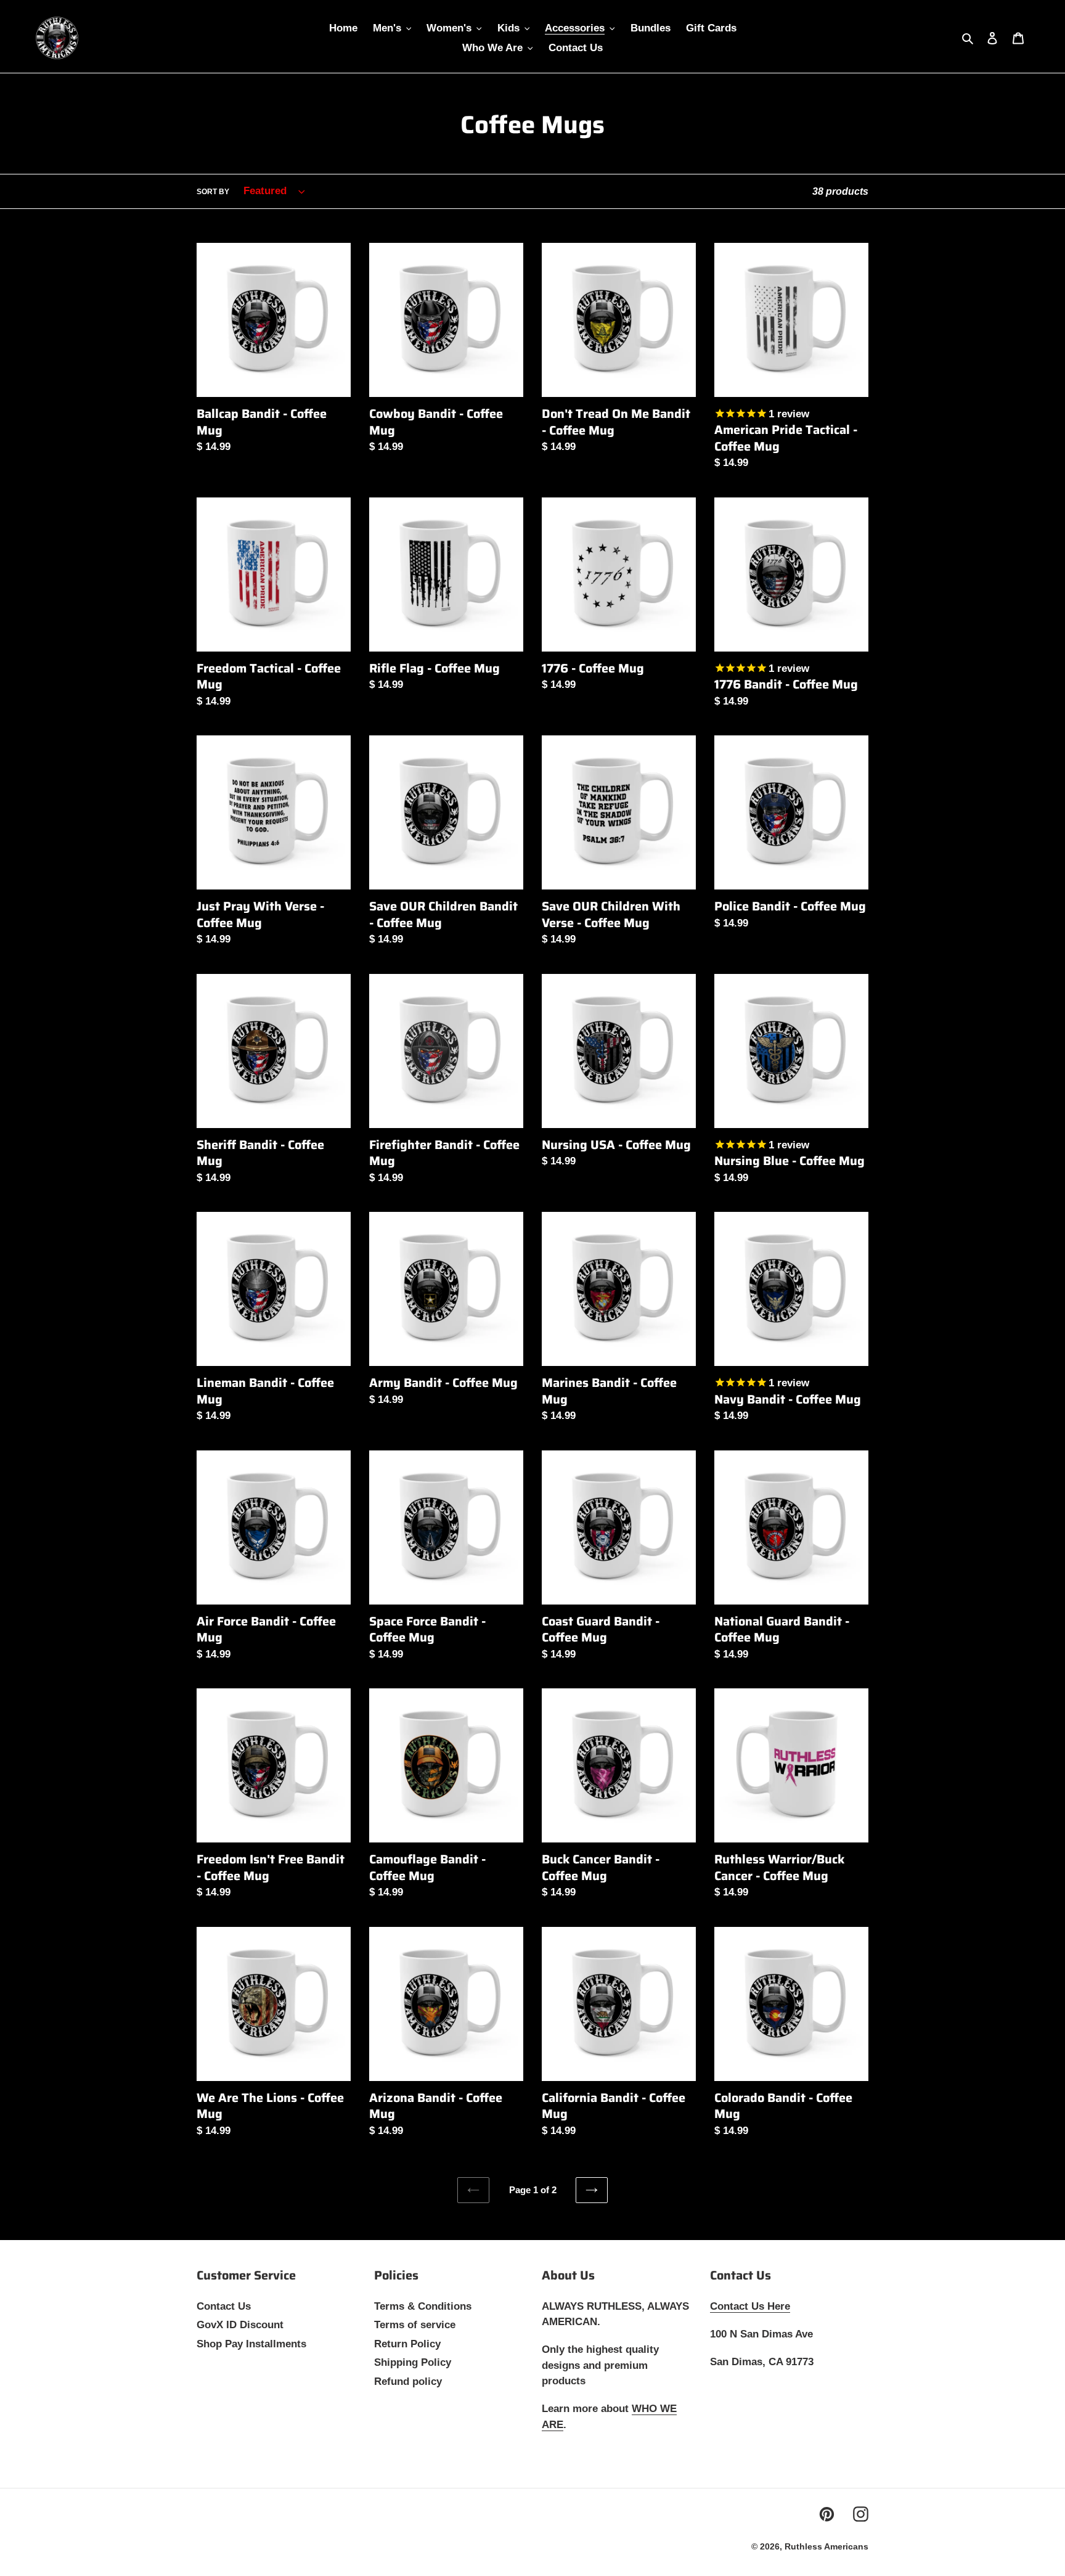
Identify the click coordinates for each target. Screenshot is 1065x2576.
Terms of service (415, 2325)
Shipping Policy (413, 2362)
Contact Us (224, 2306)
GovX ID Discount (240, 2325)
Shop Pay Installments (251, 2344)
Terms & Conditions (423, 2306)
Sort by (213, 192)
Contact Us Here (750, 2306)
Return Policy (407, 2344)
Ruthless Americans (826, 2546)
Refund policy (408, 2382)
